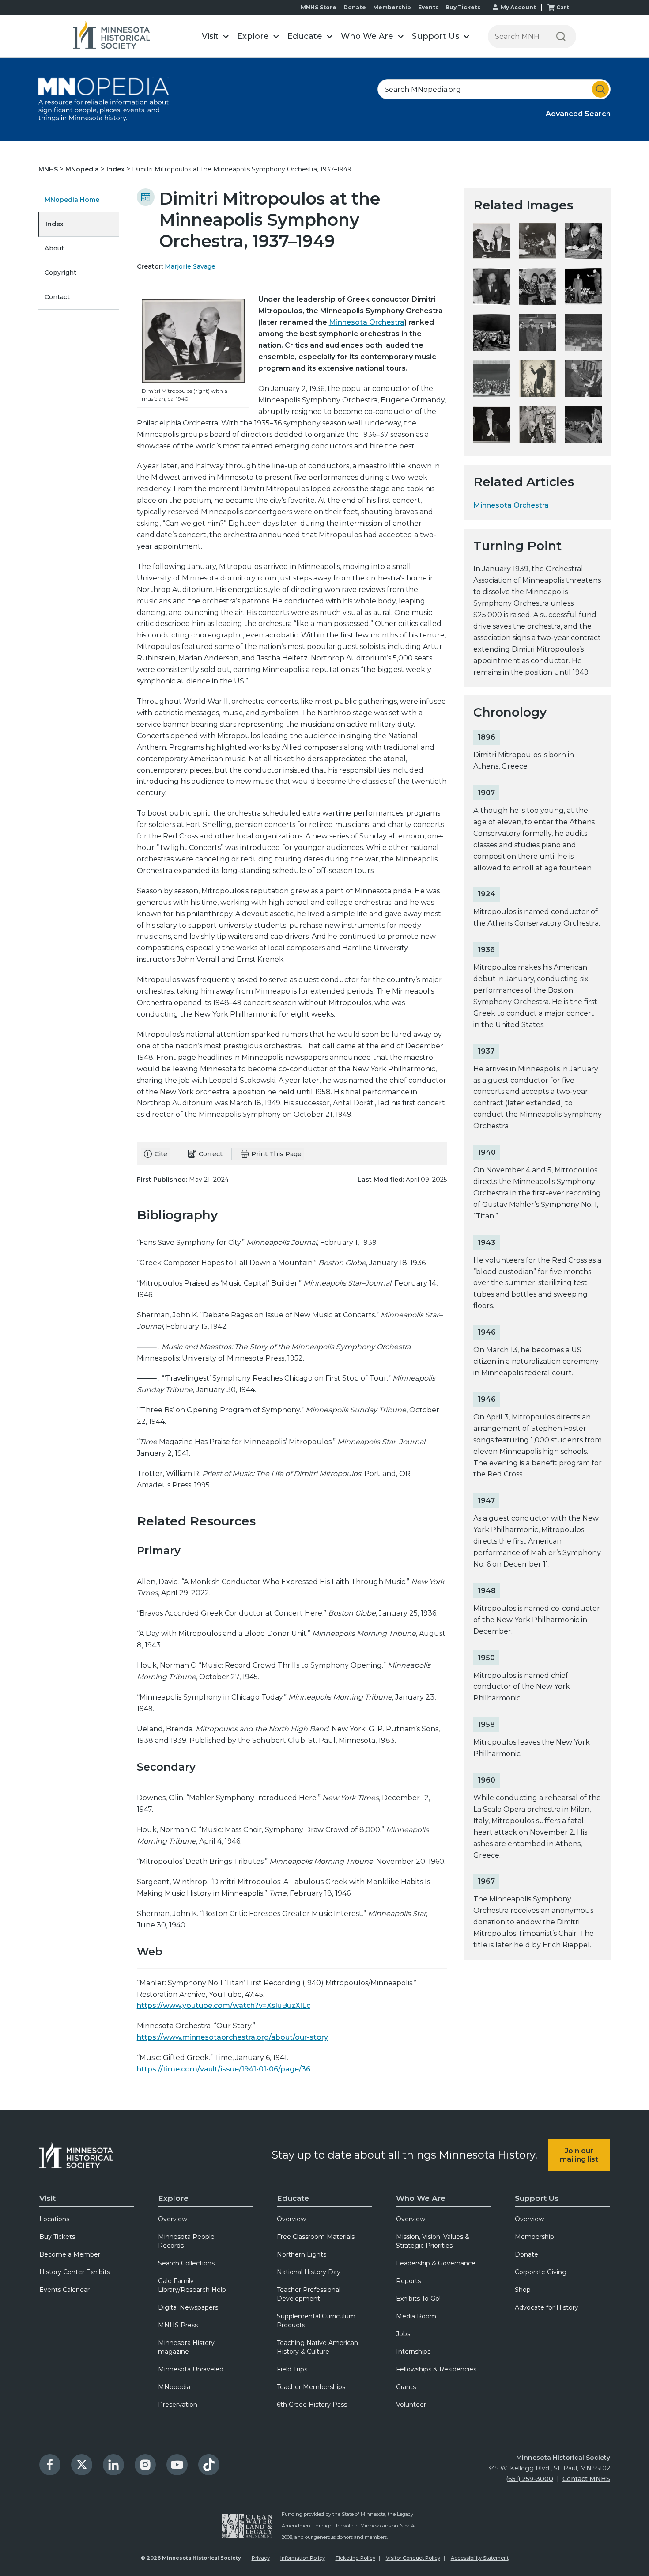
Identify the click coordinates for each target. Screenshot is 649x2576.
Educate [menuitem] (293, 2198)
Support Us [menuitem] (537, 2198)
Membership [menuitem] (534, 2237)
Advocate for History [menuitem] (547, 2307)
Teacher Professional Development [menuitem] (309, 2294)
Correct (211, 1154)
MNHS (49, 169)
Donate (355, 7)
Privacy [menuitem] (261, 2558)
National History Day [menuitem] (309, 2272)
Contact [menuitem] (57, 297)
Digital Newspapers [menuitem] (188, 2307)
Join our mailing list (579, 2155)
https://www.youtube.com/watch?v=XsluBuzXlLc (224, 2005)
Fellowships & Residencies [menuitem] (436, 2369)
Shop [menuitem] (523, 2290)
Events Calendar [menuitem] (64, 2290)
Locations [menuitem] (54, 2219)
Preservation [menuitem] (178, 2405)
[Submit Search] (600, 89)
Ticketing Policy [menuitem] (355, 2558)
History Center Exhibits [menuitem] (75, 2272)
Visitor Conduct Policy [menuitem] (413, 2558)
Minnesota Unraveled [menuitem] (191, 2369)
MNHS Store (319, 7)
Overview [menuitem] (173, 2219)
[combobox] (494, 89)
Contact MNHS (586, 2479)
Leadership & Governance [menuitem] (436, 2263)
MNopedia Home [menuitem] (72, 200)
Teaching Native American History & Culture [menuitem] (317, 2347)
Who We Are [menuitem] (421, 2198)
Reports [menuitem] (408, 2281)
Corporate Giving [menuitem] (541, 2272)
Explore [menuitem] (173, 2198)
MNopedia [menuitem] (174, 2387)
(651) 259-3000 (530, 2479)
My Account (518, 7)
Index (116, 169)
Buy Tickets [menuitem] (57, 2237)
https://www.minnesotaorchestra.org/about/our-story (232, 2037)
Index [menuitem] (55, 224)
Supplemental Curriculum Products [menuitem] (316, 2321)
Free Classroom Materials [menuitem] (316, 2237)
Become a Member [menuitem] (70, 2254)
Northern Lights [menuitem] (302, 2254)
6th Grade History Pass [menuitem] (312, 2405)
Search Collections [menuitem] (186, 2263)
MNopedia (83, 169)
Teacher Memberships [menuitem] (311, 2387)
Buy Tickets (463, 7)
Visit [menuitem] (47, 2198)
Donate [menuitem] (526, 2254)
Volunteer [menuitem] (411, 2405)
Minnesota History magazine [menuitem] (186, 2347)
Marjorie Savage (190, 266)
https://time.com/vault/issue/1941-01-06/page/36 (224, 2069)
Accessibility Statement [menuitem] (480, 2558)
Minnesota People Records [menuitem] (186, 2241)
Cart (563, 7)
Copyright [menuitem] (60, 273)
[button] (215, 36)
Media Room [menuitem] (416, 2316)
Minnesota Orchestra (367, 322)
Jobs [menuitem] (403, 2334)
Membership (392, 7)
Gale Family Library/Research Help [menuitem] (192, 2285)
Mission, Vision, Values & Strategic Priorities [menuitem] (433, 2241)
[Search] (561, 36)
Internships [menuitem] (413, 2352)
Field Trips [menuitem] (292, 2369)
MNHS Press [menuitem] (178, 2325)
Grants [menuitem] (406, 2387)
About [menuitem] (54, 248)
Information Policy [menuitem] (303, 2558)
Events (428, 7)
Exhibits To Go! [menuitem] (418, 2299)
